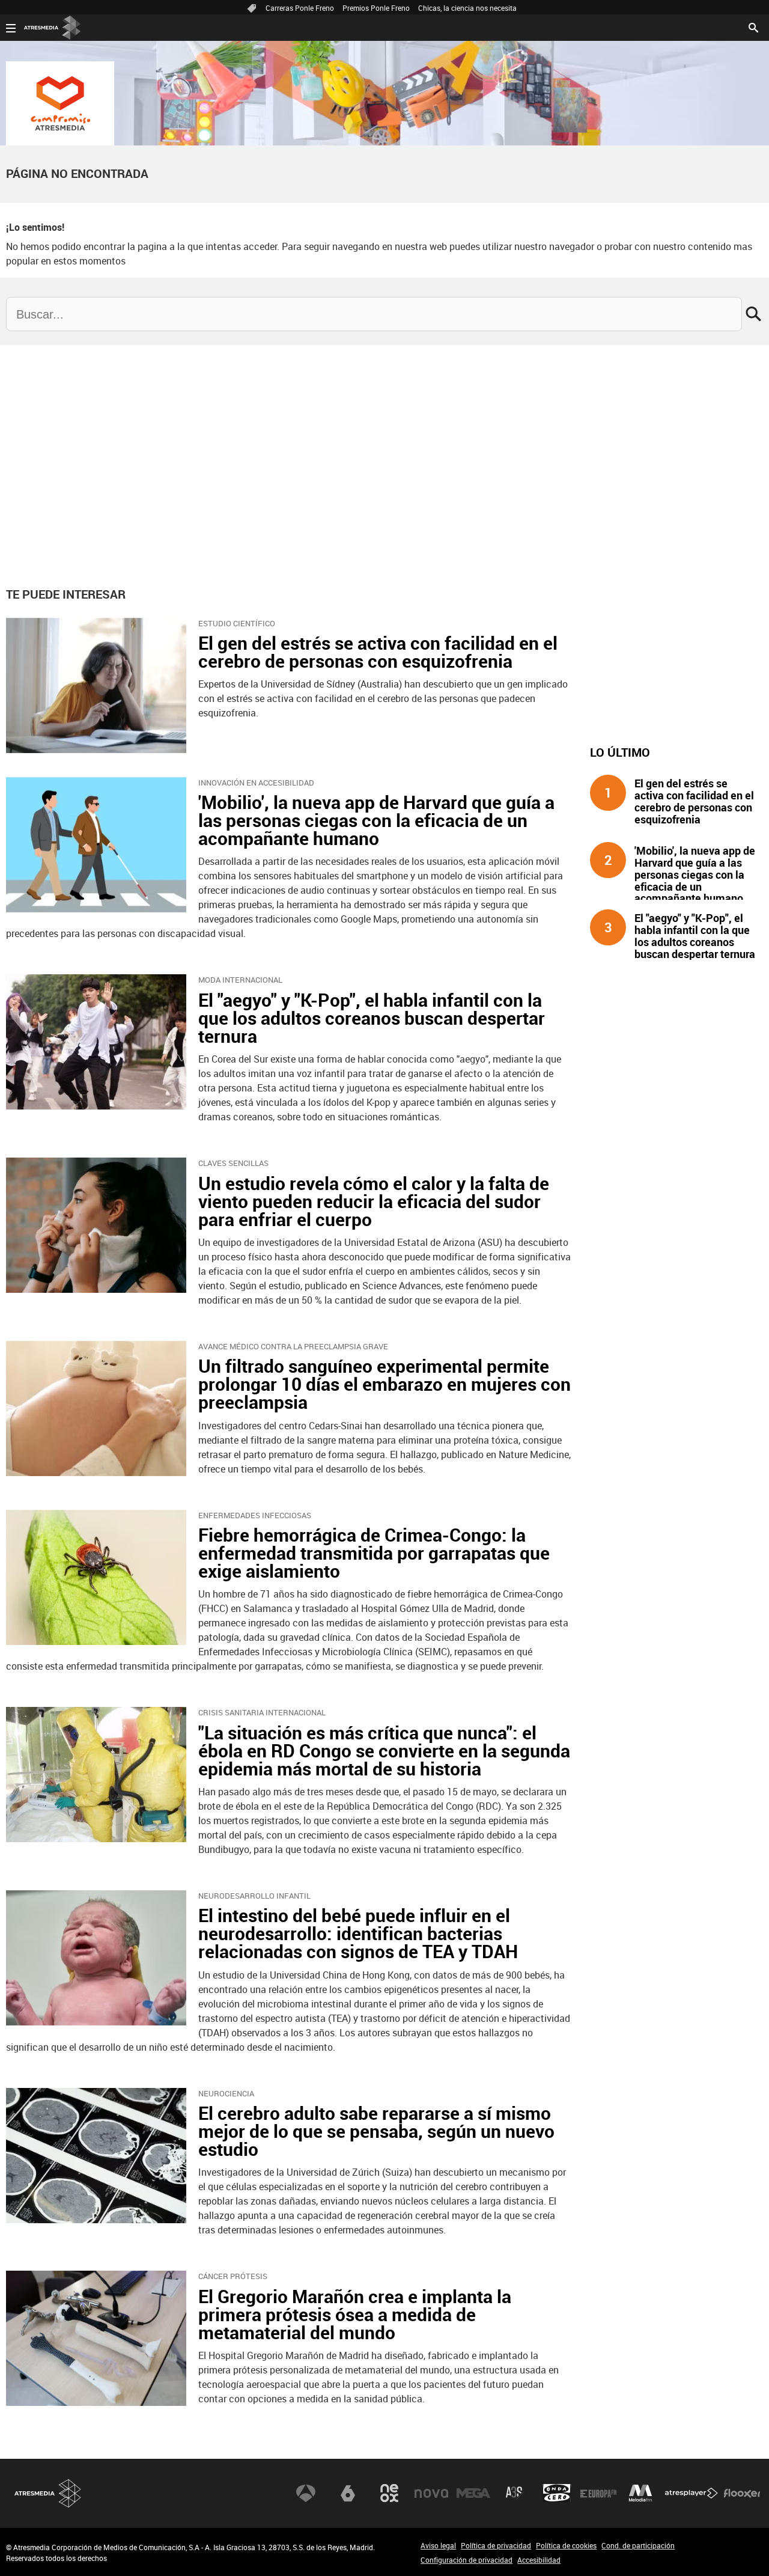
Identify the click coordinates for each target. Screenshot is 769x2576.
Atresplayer (691, 2493)
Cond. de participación (638, 2545)
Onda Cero (557, 2493)
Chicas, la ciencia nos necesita (467, 8)
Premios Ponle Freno (376, 8)
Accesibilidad (539, 2560)
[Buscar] (753, 26)
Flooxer (742, 2493)
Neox (389, 2493)
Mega (473, 2493)
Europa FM (598, 2493)
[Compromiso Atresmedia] (60, 103)
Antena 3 (306, 2493)
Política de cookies (566, 2545)
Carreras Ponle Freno (300, 8)
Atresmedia (48, 2493)
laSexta (348, 2493)
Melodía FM (640, 2493)
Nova (431, 2493)
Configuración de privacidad (467, 2560)
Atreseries (515, 2493)
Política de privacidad (496, 2545)
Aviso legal (438, 2545)
